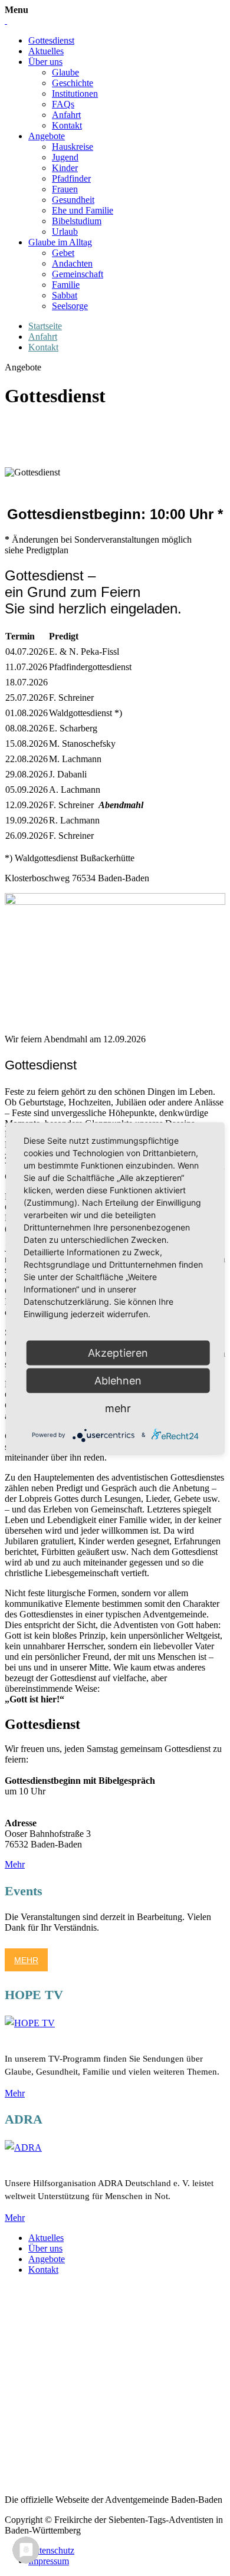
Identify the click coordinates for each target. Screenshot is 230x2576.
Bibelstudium (77, 221)
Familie (66, 285)
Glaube (65, 72)
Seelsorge (70, 306)
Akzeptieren (118, 1352)
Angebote (47, 136)
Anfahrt (66, 115)
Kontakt (67, 125)
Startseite (45, 326)
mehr (118, 1408)
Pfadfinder (71, 178)
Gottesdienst (51, 40)
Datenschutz (51, 2550)
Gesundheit (73, 200)
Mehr (15, 1864)
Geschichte (73, 83)
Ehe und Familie (83, 210)
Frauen (65, 189)
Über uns (45, 62)
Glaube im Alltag (60, 242)
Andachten (72, 263)
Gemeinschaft (78, 274)
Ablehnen (118, 1380)
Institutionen (75, 93)
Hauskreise (73, 147)
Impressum (49, 2561)
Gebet (63, 253)
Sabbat (65, 295)
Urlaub (65, 232)
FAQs (63, 104)
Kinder (65, 168)
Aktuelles (46, 51)
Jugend (65, 157)
